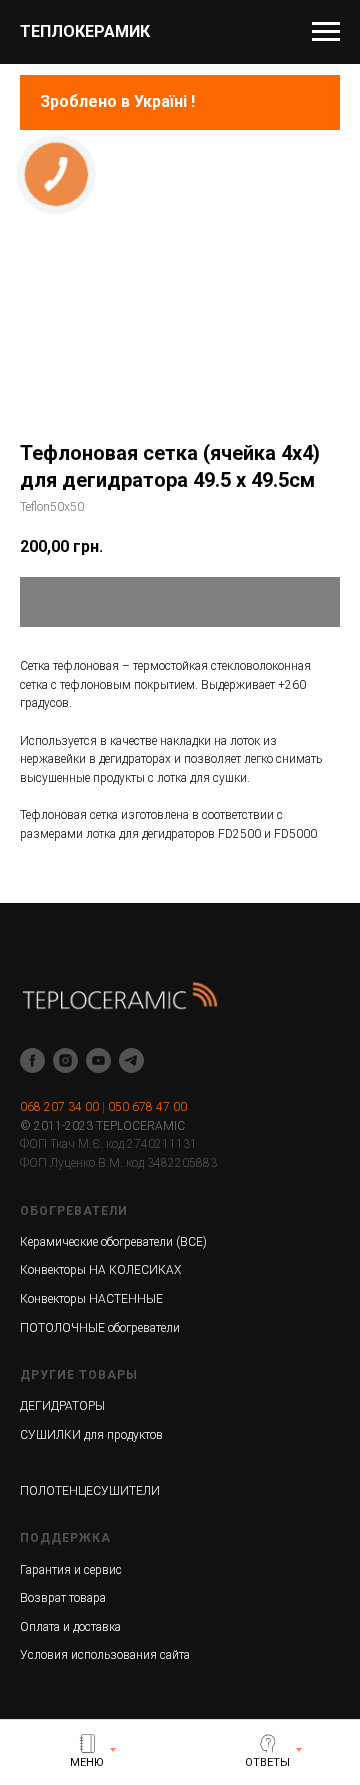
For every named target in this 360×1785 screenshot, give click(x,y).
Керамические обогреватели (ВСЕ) (113, 1242)
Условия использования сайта (105, 1655)
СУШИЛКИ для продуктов (91, 1435)
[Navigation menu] (326, 32)
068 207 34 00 (59, 1107)
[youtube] (98, 1060)
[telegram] (131, 1060)
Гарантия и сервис (71, 1570)
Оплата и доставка (70, 1627)
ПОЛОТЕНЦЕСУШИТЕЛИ (90, 1491)
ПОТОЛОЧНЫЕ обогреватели (100, 1328)
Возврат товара (63, 1598)
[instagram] (65, 1060)
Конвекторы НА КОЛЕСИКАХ (100, 1270)
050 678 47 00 (147, 1107)
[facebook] (32, 1060)
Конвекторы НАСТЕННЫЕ (91, 1299)
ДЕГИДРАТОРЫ (62, 1406)
